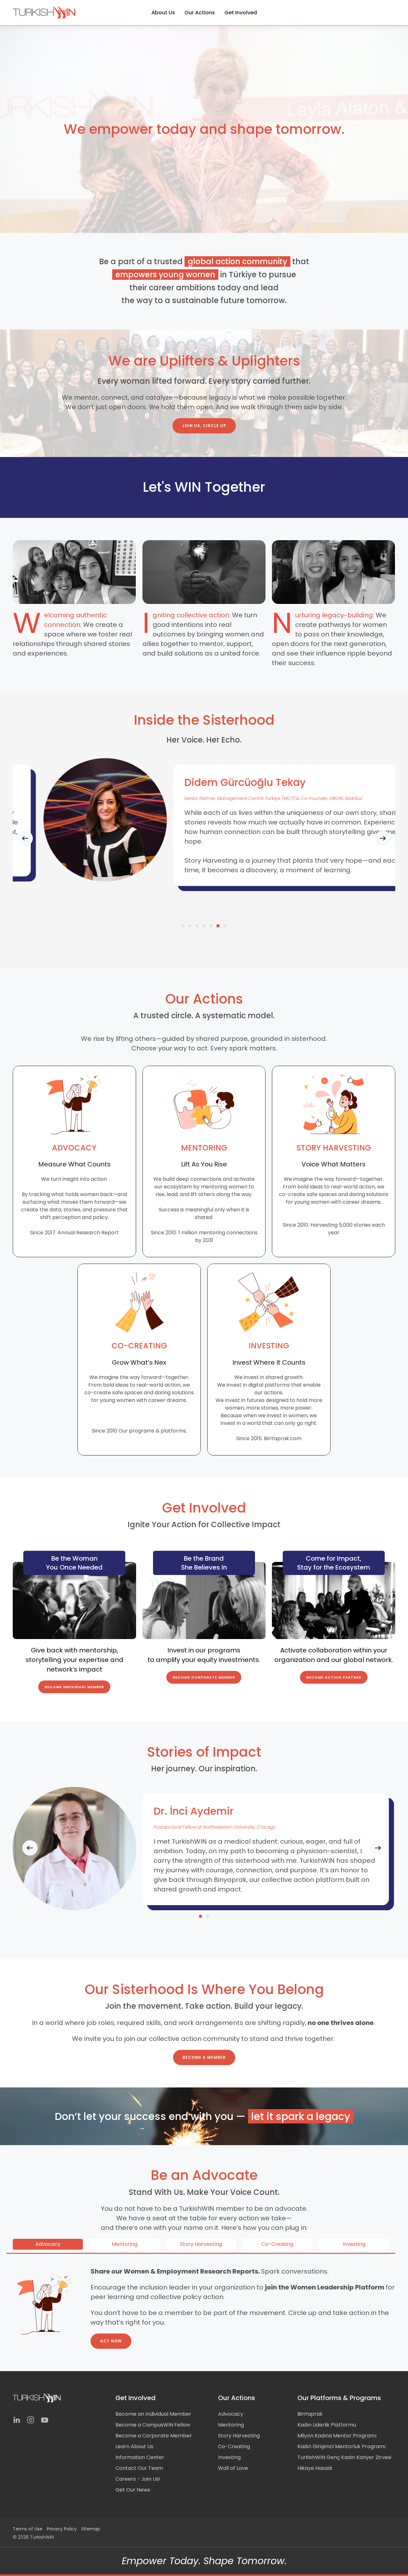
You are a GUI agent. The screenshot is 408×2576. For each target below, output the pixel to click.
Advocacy (231, 2414)
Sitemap (91, 2529)
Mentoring (231, 2425)
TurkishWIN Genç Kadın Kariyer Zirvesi (344, 2457)
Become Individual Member (74, 1687)
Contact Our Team (139, 2468)
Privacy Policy (62, 2529)
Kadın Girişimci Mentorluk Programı (341, 2446)
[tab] (183, 926)
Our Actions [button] (200, 13)
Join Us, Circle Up (204, 426)
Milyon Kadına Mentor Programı (337, 2436)
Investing (229, 2457)
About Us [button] (163, 13)
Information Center (140, 2457)
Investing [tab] (354, 2244)
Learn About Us (134, 2446)
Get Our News (133, 2490)
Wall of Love (233, 2468)
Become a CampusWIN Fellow (153, 2425)
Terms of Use (28, 2529)
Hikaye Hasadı (315, 2468)
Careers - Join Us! (138, 2479)
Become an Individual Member (153, 2414)
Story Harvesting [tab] (201, 2244)
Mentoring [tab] (124, 2244)
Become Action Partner (334, 1677)
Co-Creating (234, 2446)
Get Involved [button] (241, 13)
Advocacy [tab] (48, 2244)
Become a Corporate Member (154, 2436)
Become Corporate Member (204, 1677)
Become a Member (204, 2057)
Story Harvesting (239, 2436)
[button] (25, 838)
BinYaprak (310, 2414)
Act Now (111, 2341)
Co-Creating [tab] (277, 2244)
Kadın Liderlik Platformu (327, 2425)
